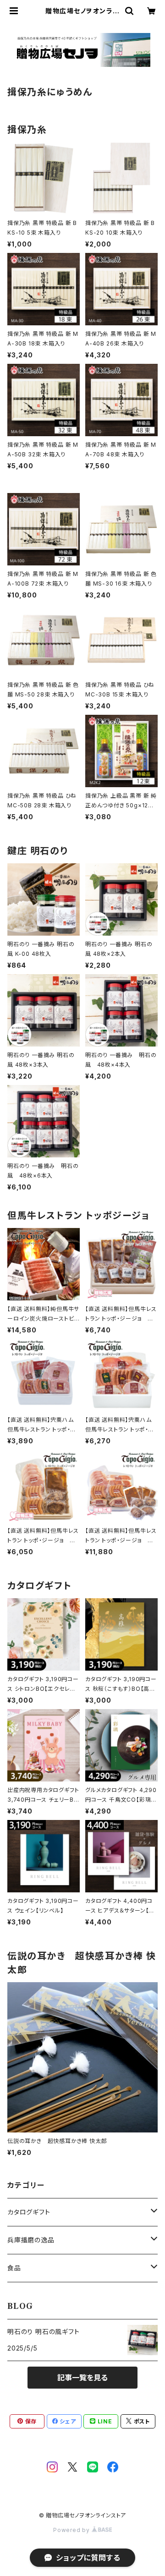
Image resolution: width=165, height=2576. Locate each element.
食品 (14, 2268)
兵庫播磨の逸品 (31, 2240)
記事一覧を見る (82, 2378)
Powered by (72, 2530)
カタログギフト (29, 2212)
